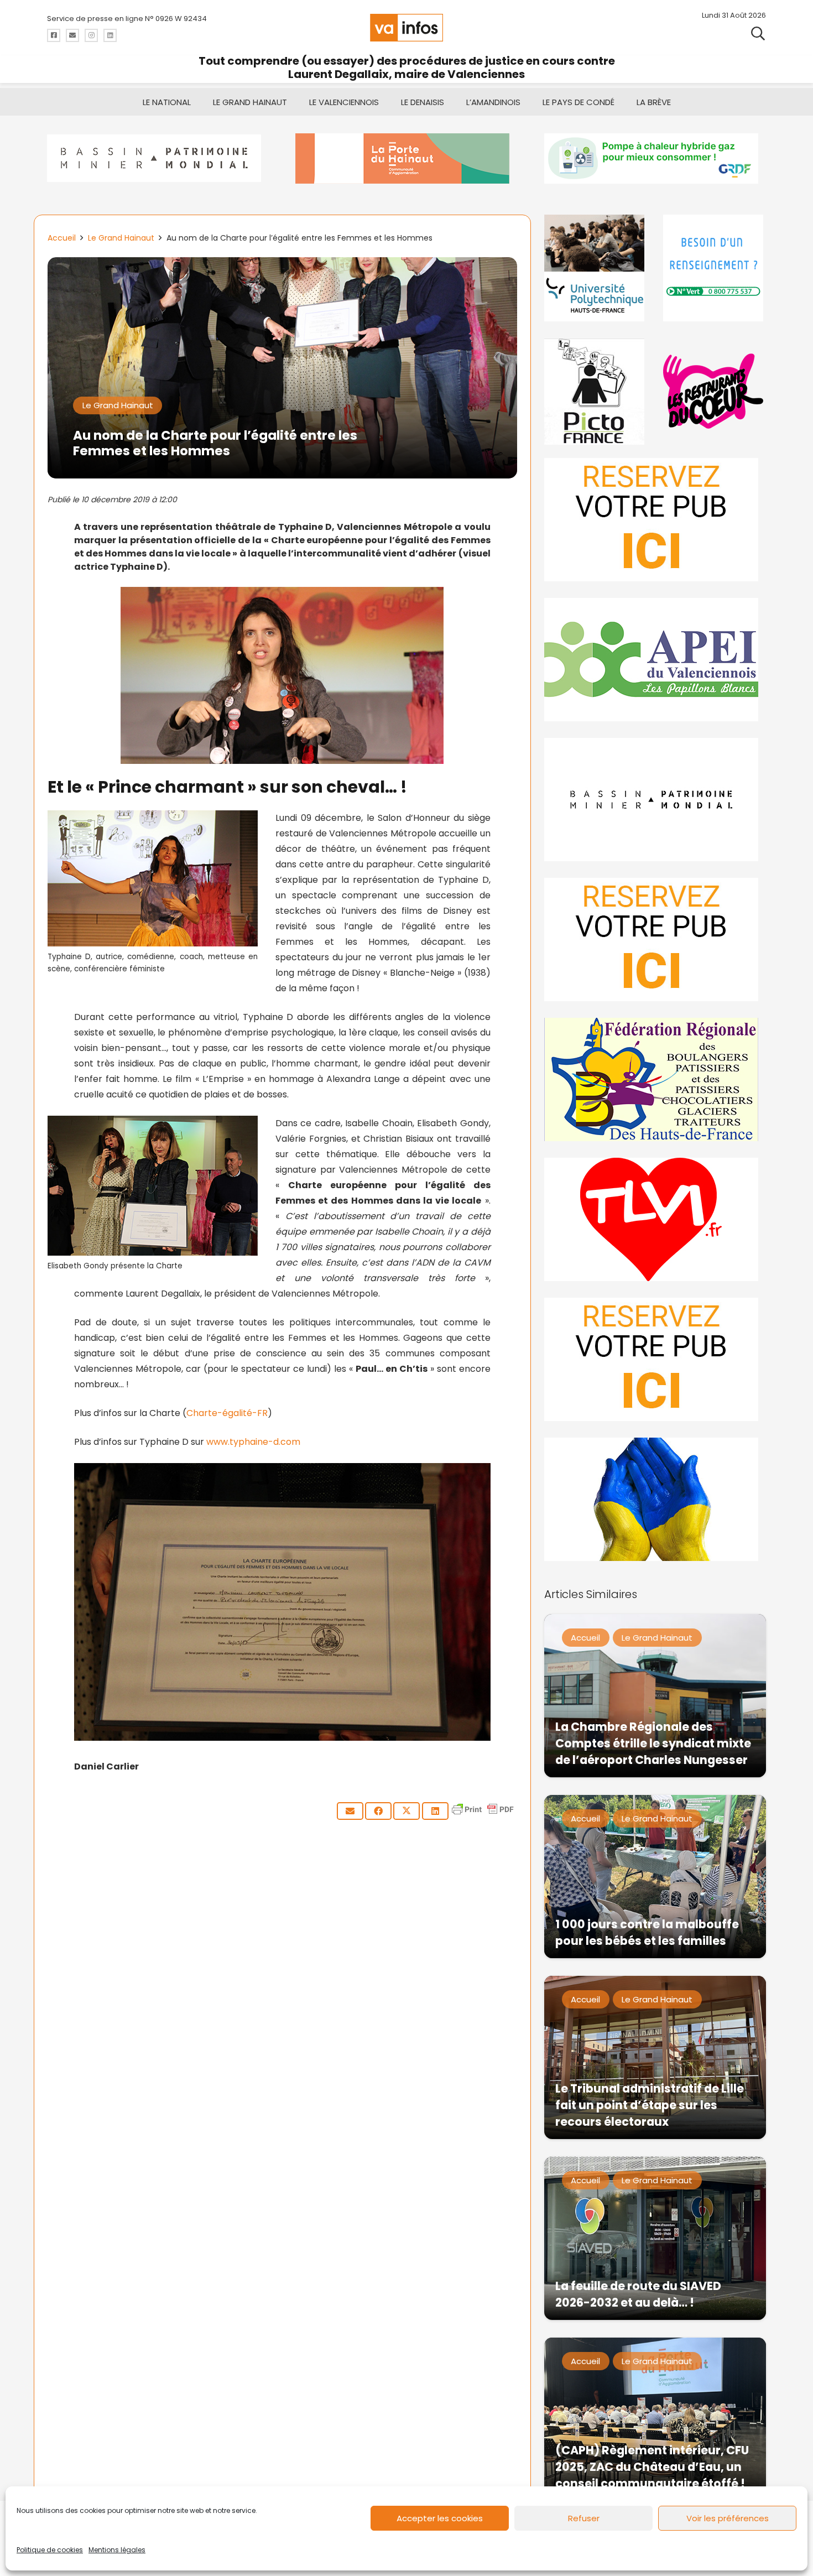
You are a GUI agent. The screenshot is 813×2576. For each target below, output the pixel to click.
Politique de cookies (50, 2550)
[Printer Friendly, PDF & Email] (483, 1815)
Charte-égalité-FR (227, 1413)
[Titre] (54, 35)
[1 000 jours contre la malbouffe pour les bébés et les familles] (655, 1877)
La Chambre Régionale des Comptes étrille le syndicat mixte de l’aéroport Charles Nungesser (653, 1743)
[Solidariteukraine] (655, 1499)
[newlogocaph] (406, 158)
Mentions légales (117, 2550)
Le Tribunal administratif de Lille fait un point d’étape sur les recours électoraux (650, 2105)
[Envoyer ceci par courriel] (350, 1811)
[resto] (715, 391)
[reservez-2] (655, 940)
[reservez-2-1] (655, 520)
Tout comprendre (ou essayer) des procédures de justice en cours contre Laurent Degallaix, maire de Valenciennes (407, 67)
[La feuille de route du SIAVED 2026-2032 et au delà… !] (655, 2238)
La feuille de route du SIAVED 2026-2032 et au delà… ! (638, 2294)
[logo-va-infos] (406, 28)
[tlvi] (655, 1219)
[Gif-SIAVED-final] (715, 268)
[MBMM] (158, 158)
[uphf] (596, 268)
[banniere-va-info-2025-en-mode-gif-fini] (655, 158)
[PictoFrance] (596, 391)
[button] (758, 33)
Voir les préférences (728, 2518)
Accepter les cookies (440, 2518)
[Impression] (655, 660)
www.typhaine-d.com (253, 1442)
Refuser (584, 2518)
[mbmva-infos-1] (655, 800)
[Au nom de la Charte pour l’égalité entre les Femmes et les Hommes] (282, 265)
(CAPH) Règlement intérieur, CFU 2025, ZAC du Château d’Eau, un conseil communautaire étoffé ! (652, 2467)
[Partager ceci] (378, 1811)
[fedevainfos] (655, 1079)
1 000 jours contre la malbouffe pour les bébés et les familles (647, 1932)
